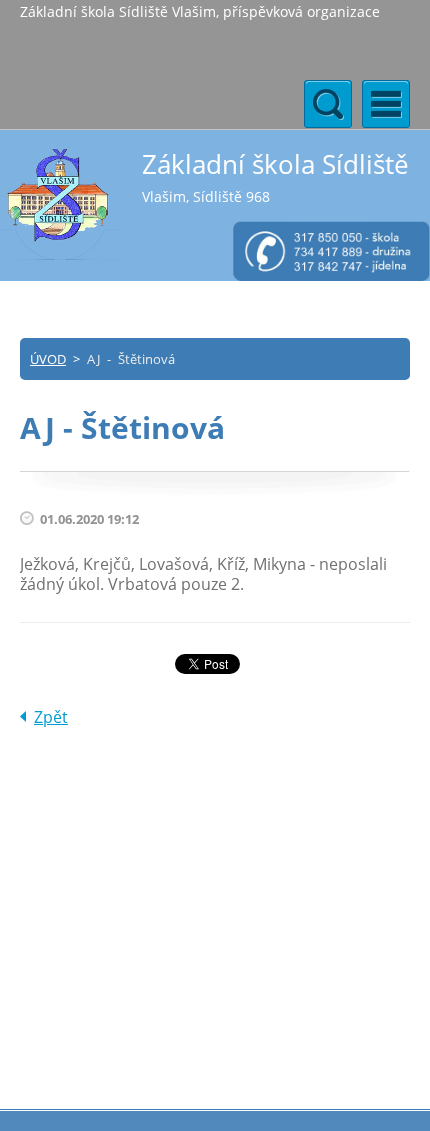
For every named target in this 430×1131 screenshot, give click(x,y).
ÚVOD (48, 359)
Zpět (51, 717)
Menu (386, 104)
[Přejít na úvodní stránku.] (58, 203)
